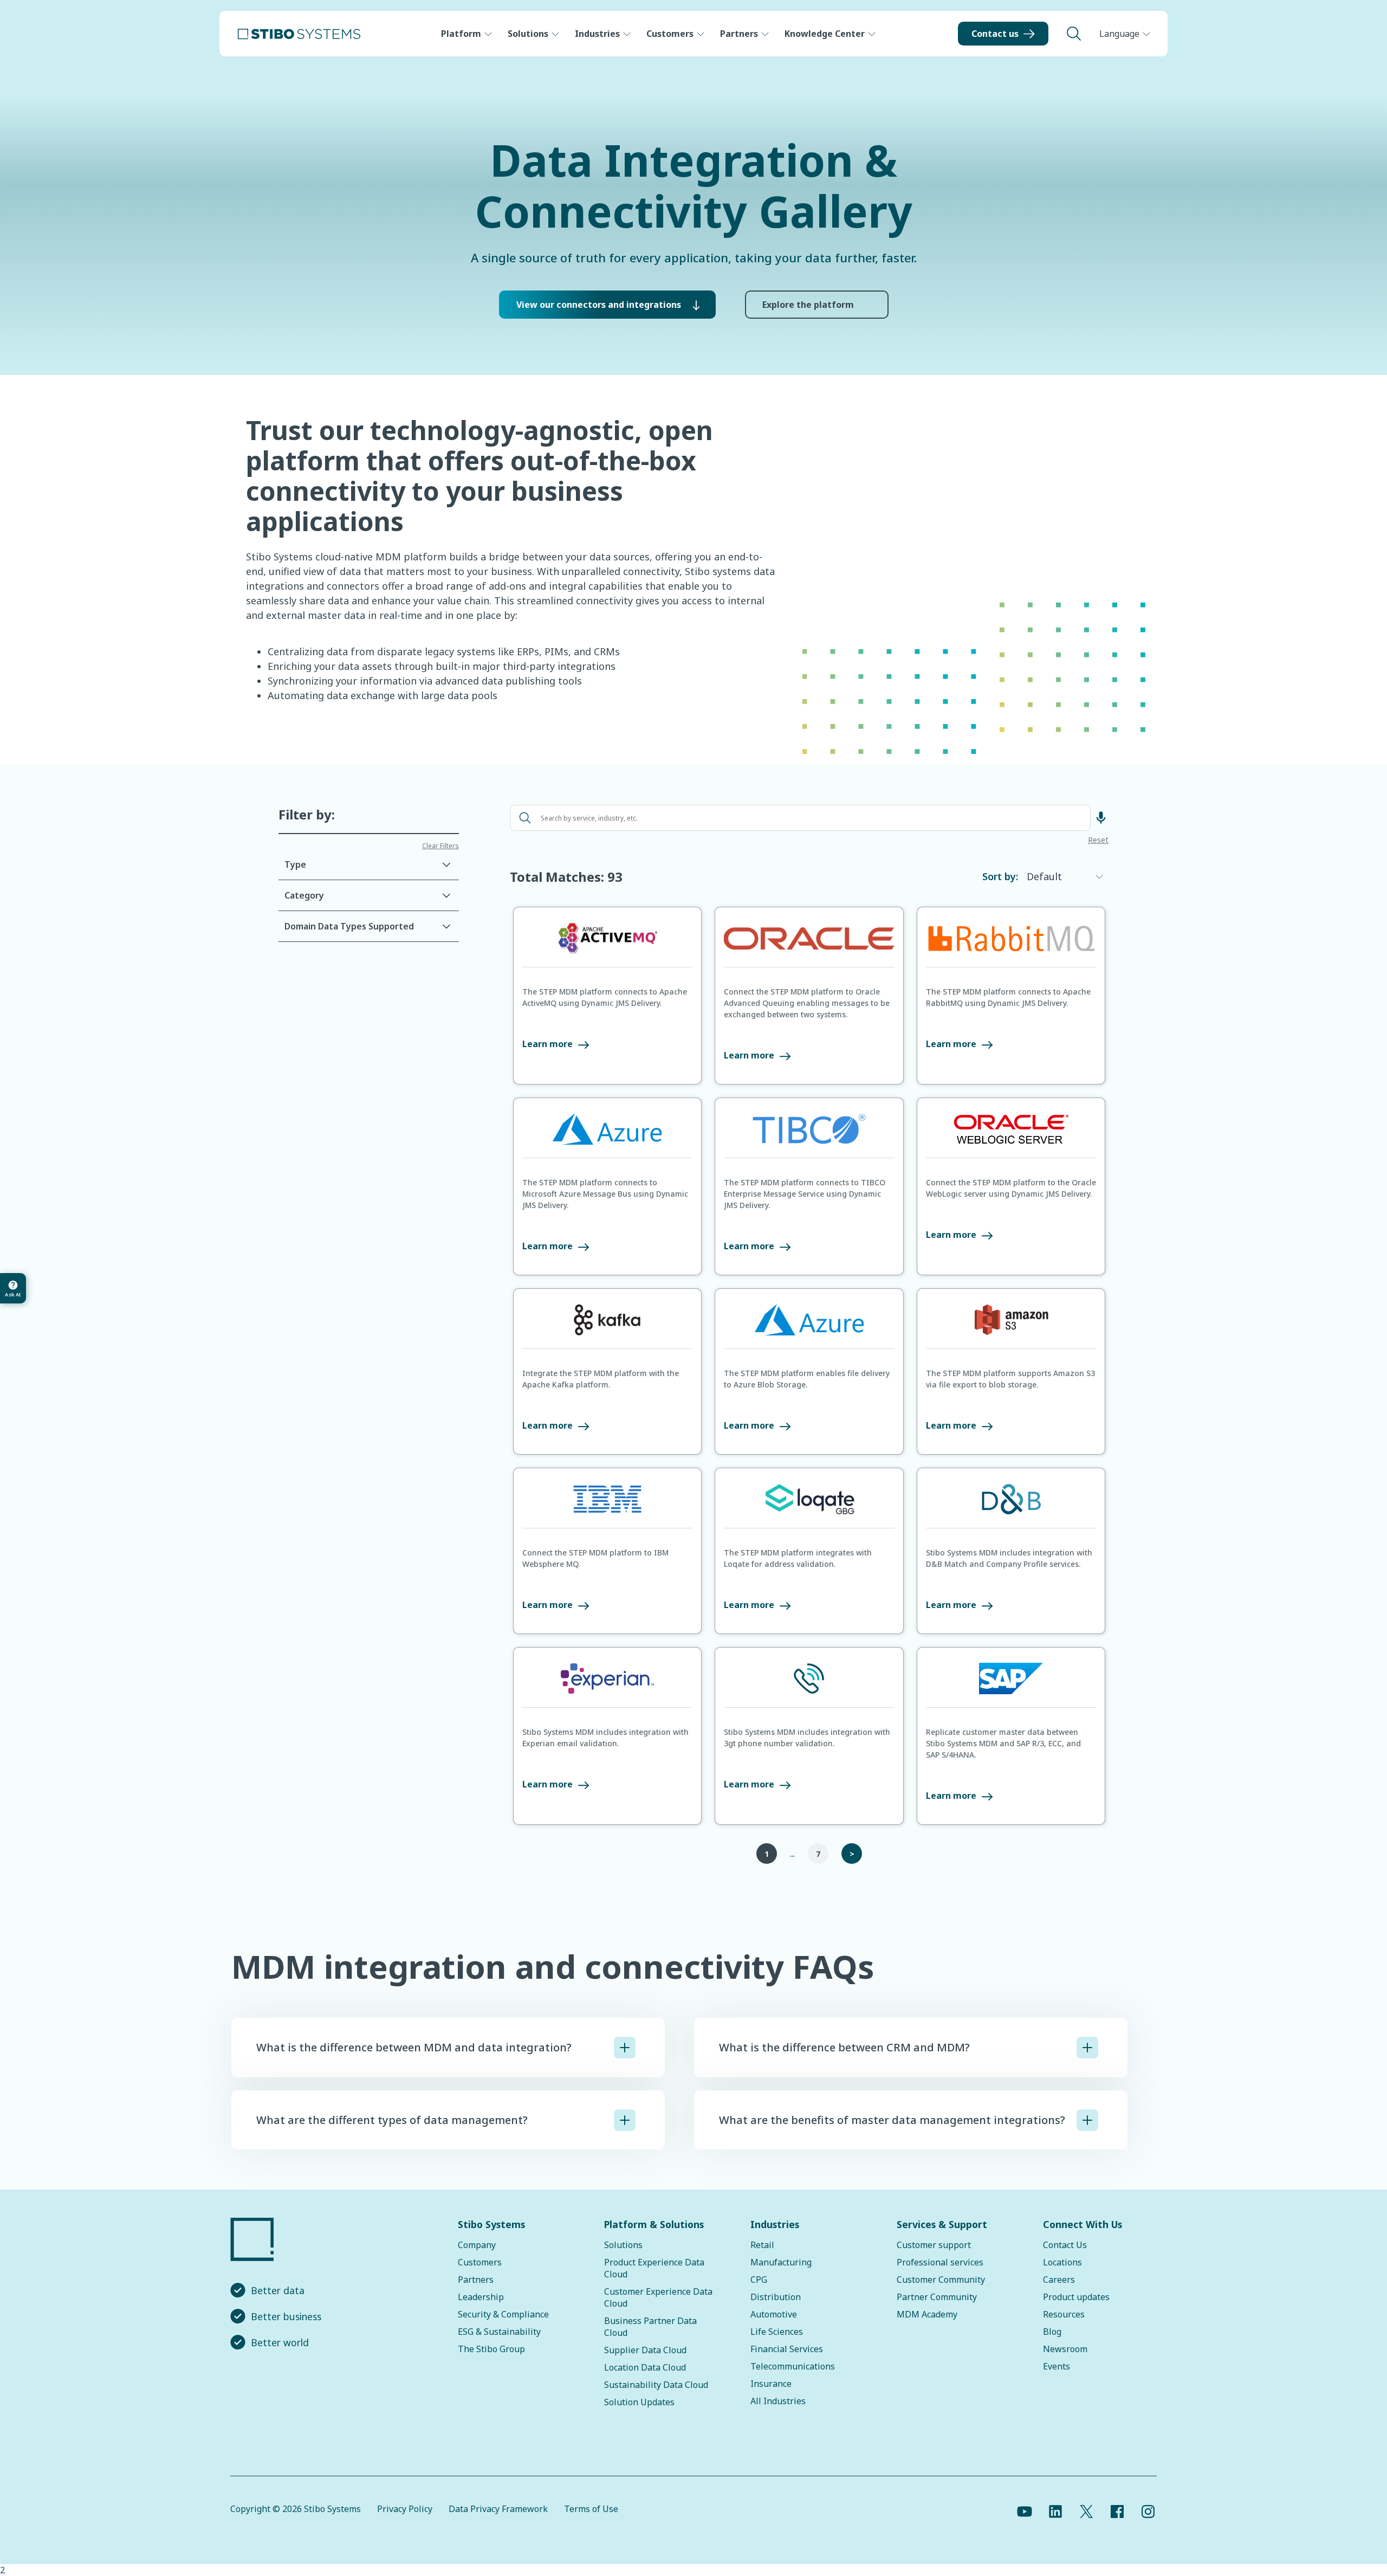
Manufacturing (781, 2262)
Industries (597, 34)
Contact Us (1065, 2245)
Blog (1052, 2332)
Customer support (934, 2245)
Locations (1062, 2262)
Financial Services (787, 2349)
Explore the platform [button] (808, 305)
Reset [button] (1098, 841)
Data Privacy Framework (498, 2509)
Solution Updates (639, 2402)
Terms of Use (591, 2509)
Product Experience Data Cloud (654, 2268)
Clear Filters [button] (440, 846)
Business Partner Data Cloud (650, 2327)
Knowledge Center (825, 34)
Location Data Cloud (645, 2367)
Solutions (528, 34)
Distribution (776, 2297)
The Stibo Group (491, 2349)
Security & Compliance (503, 2314)
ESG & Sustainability (499, 2332)
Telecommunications (793, 2366)
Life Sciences (777, 2332)
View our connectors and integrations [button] (599, 305)
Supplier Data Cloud (645, 2350)
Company (477, 2245)
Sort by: (1000, 876)
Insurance (771, 2384)
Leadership (481, 2297)
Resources (1064, 2314)
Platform (461, 34)
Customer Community (941, 2280)
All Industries (778, 2401)
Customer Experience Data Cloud (658, 2297)
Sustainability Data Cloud (656, 2385)
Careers (1059, 2280)
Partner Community (937, 2297)
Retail (762, 2245)
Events (1057, 2366)
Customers (670, 34)
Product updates (1076, 2297)
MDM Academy (927, 2314)
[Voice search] (1101, 818)
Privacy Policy (405, 2509)
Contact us (995, 34)
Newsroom (1065, 2349)
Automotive (774, 2314)
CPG (759, 2280)
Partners (739, 34)
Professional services (940, 2262)
